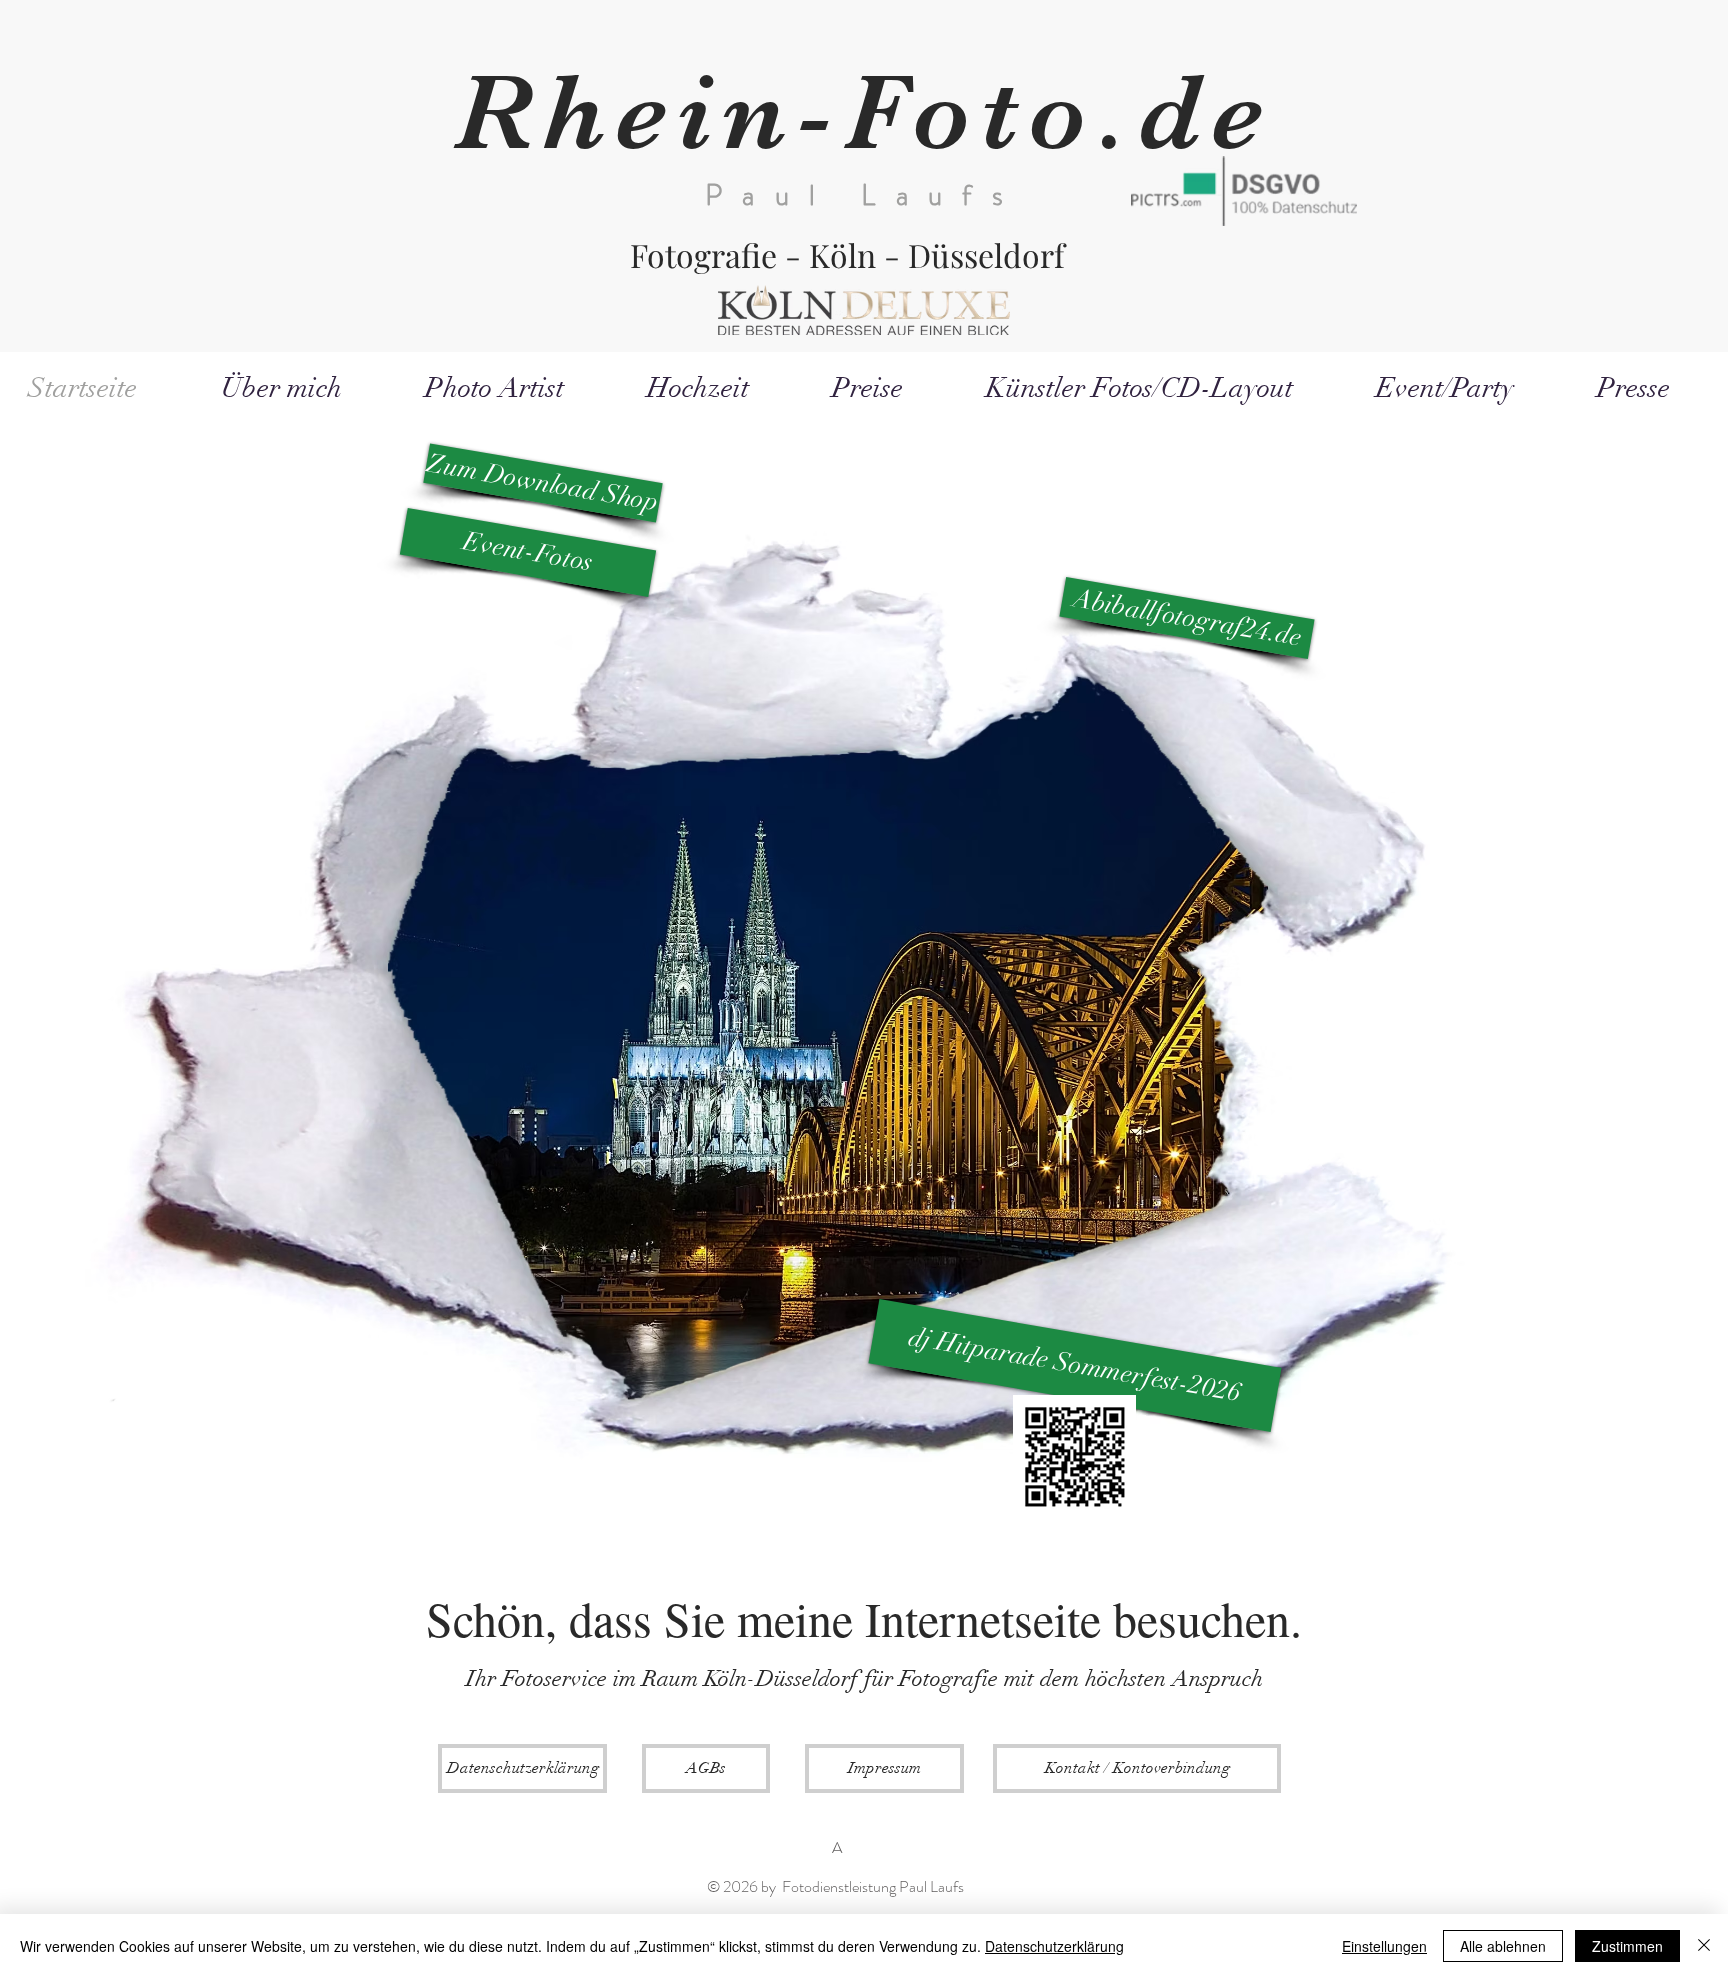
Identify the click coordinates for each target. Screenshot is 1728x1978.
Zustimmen (1627, 1946)
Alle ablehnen (1503, 1946)
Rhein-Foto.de (864, 112)
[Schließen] (1704, 1946)
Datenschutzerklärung (1054, 1946)
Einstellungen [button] (1384, 1946)
